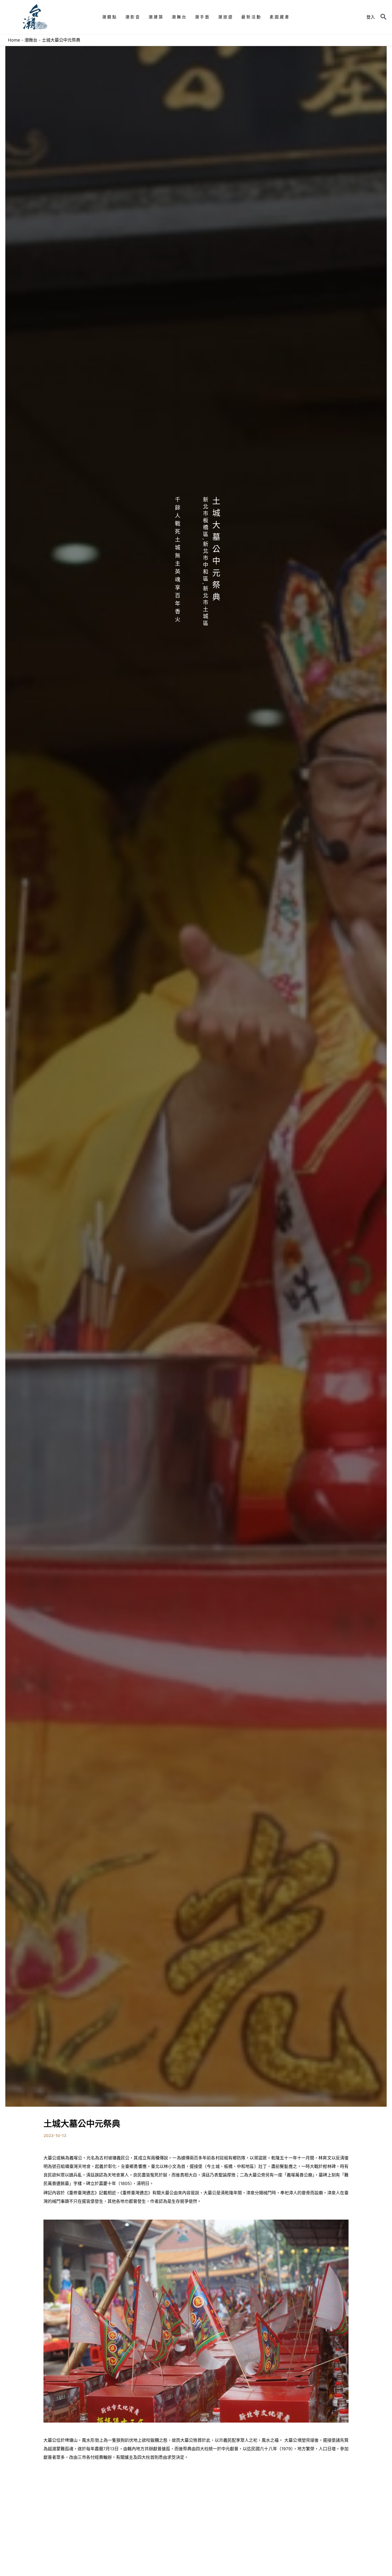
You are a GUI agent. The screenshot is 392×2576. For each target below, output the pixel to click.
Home (14, 40)
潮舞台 (31, 40)
